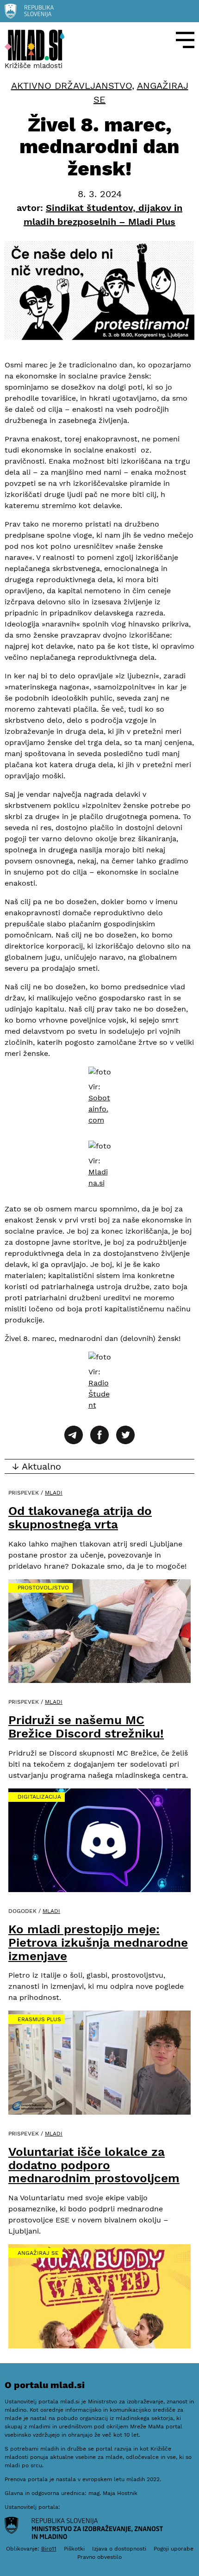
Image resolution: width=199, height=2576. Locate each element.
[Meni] (185, 40)
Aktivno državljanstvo (72, 86)
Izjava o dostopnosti (119, 2549)
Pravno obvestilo (99, 2557)
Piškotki (74, 2549)
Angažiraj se (38, 2253)
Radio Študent (99, 1394)
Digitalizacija (39, 1797)
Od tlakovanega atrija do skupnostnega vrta (80, 1518)
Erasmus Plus (39, 2019)
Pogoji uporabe (174, 2549)
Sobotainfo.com (99, 1109)
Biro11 (49, 2549)
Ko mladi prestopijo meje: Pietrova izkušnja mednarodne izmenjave (98, 1942)
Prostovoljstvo (43, 1588)
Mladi (54, 1493)
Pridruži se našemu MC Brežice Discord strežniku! (86, 1727)
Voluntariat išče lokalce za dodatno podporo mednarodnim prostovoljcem (94, 2165)
